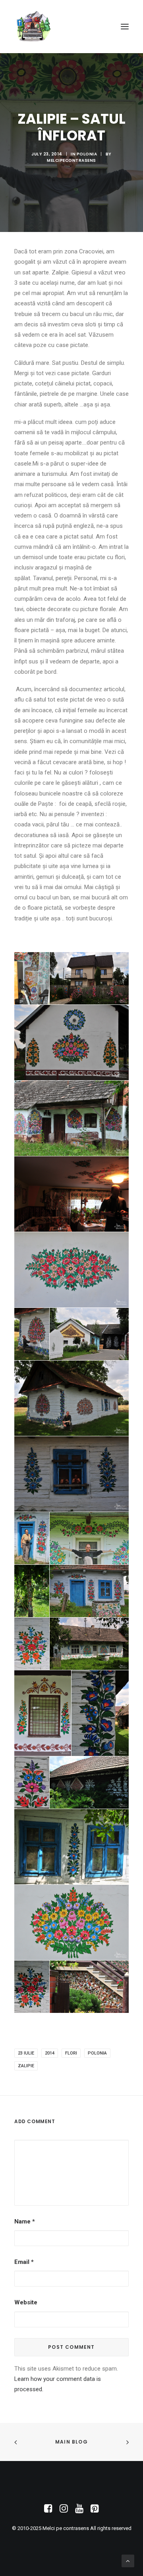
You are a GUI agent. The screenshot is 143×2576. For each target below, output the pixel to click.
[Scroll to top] (128, 2561)
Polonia (87, 154)
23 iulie (26, 2053)
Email (24, 2262)
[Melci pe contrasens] (34, 27)
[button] (125, 27)
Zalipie (26, 2066)
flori (71, 2053)
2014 (50, 2053)
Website (26, 2302)
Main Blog (71, 2442)
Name (25, 2221)
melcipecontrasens (71, 160)
